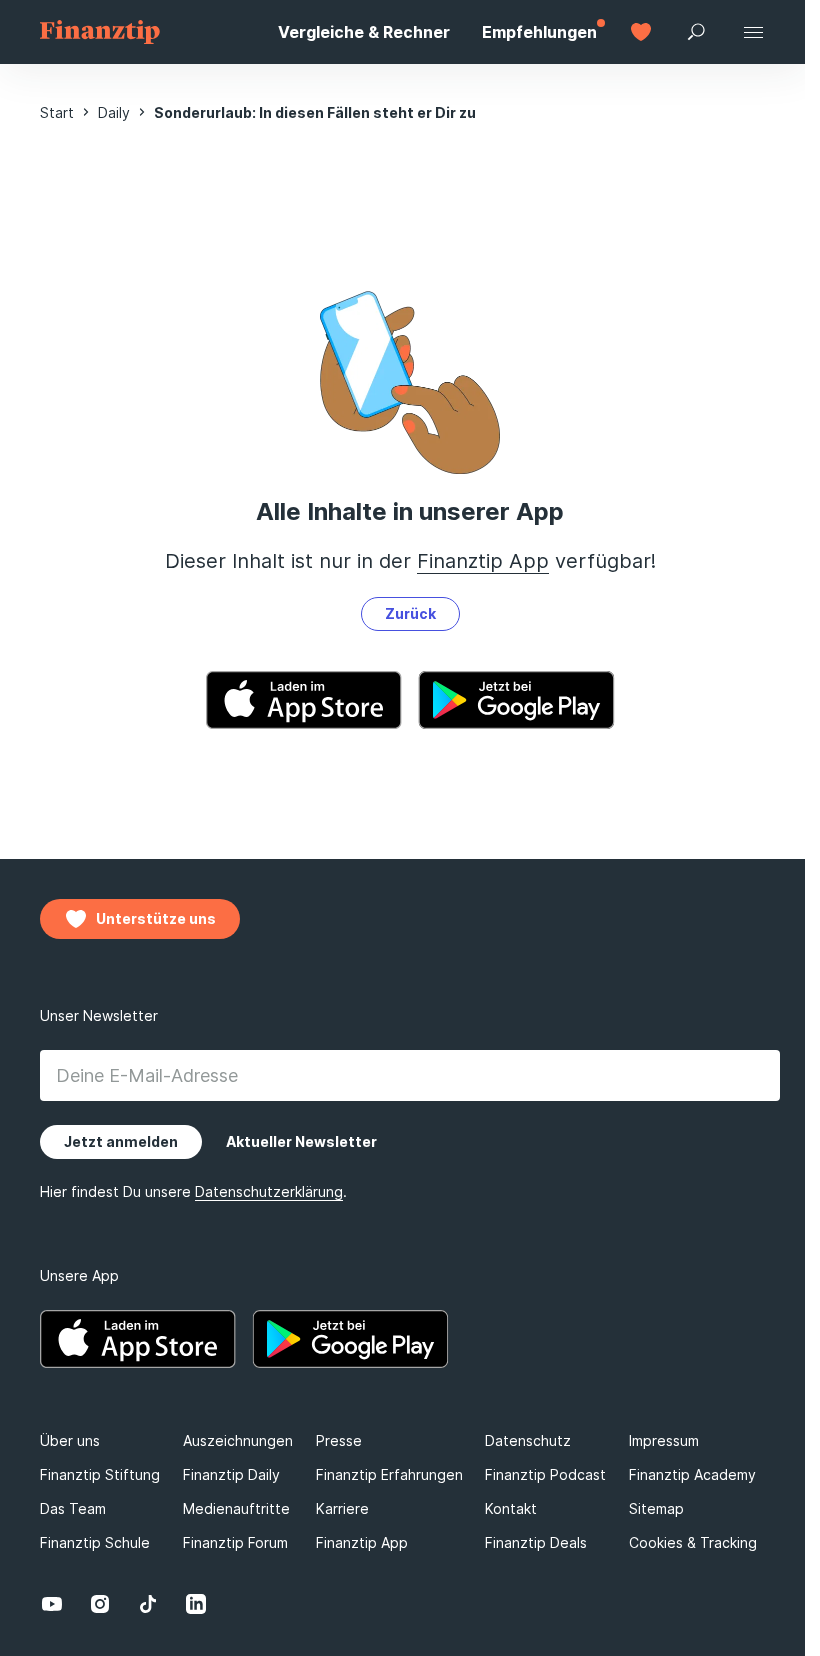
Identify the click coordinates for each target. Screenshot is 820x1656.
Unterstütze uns (156, 918)
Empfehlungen (539, 32)
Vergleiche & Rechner (364, 32)
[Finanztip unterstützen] (641, 32)
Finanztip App (483, 561)
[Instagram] (100, 1604)
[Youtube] (52, 1604)
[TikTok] (148, 1604)
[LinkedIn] (196, 1604)
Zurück (410, 613)
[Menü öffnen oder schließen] (753, 32)
